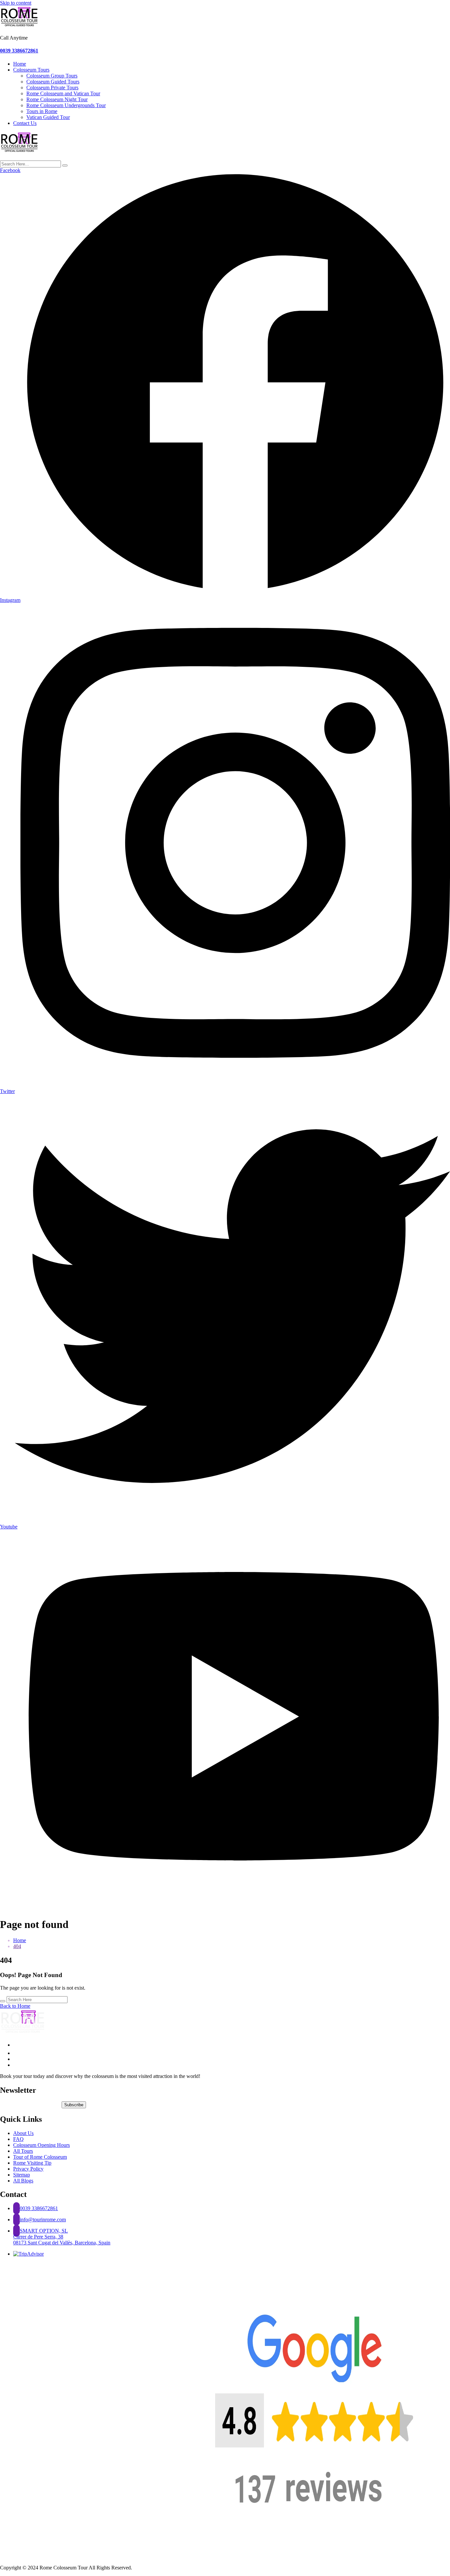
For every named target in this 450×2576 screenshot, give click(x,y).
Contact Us (25, 123)
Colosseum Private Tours (52, 88)
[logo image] (20, 152)
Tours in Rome (42, 111)
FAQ (18, 2139)
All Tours (23, 2151)
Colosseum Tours (31, 70)
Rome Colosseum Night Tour (57, 99)
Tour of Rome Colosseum (40, 2157)
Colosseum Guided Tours (53, 82)
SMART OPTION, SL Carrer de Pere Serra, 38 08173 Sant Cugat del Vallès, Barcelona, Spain (62, 2237)
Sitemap (22, 2175)
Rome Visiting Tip (32, 2163)
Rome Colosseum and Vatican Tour (63, 93)
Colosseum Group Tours (52, 76)
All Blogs (23, 2181)
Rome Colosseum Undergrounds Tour (66, 105)
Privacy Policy (28, 2169)
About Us (23, 2133)
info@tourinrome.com (43, 2220)
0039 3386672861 (19, 51)
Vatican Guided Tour (48, 117)
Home (20, 64)
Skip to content (16, 3)
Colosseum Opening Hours (42, 2145)
